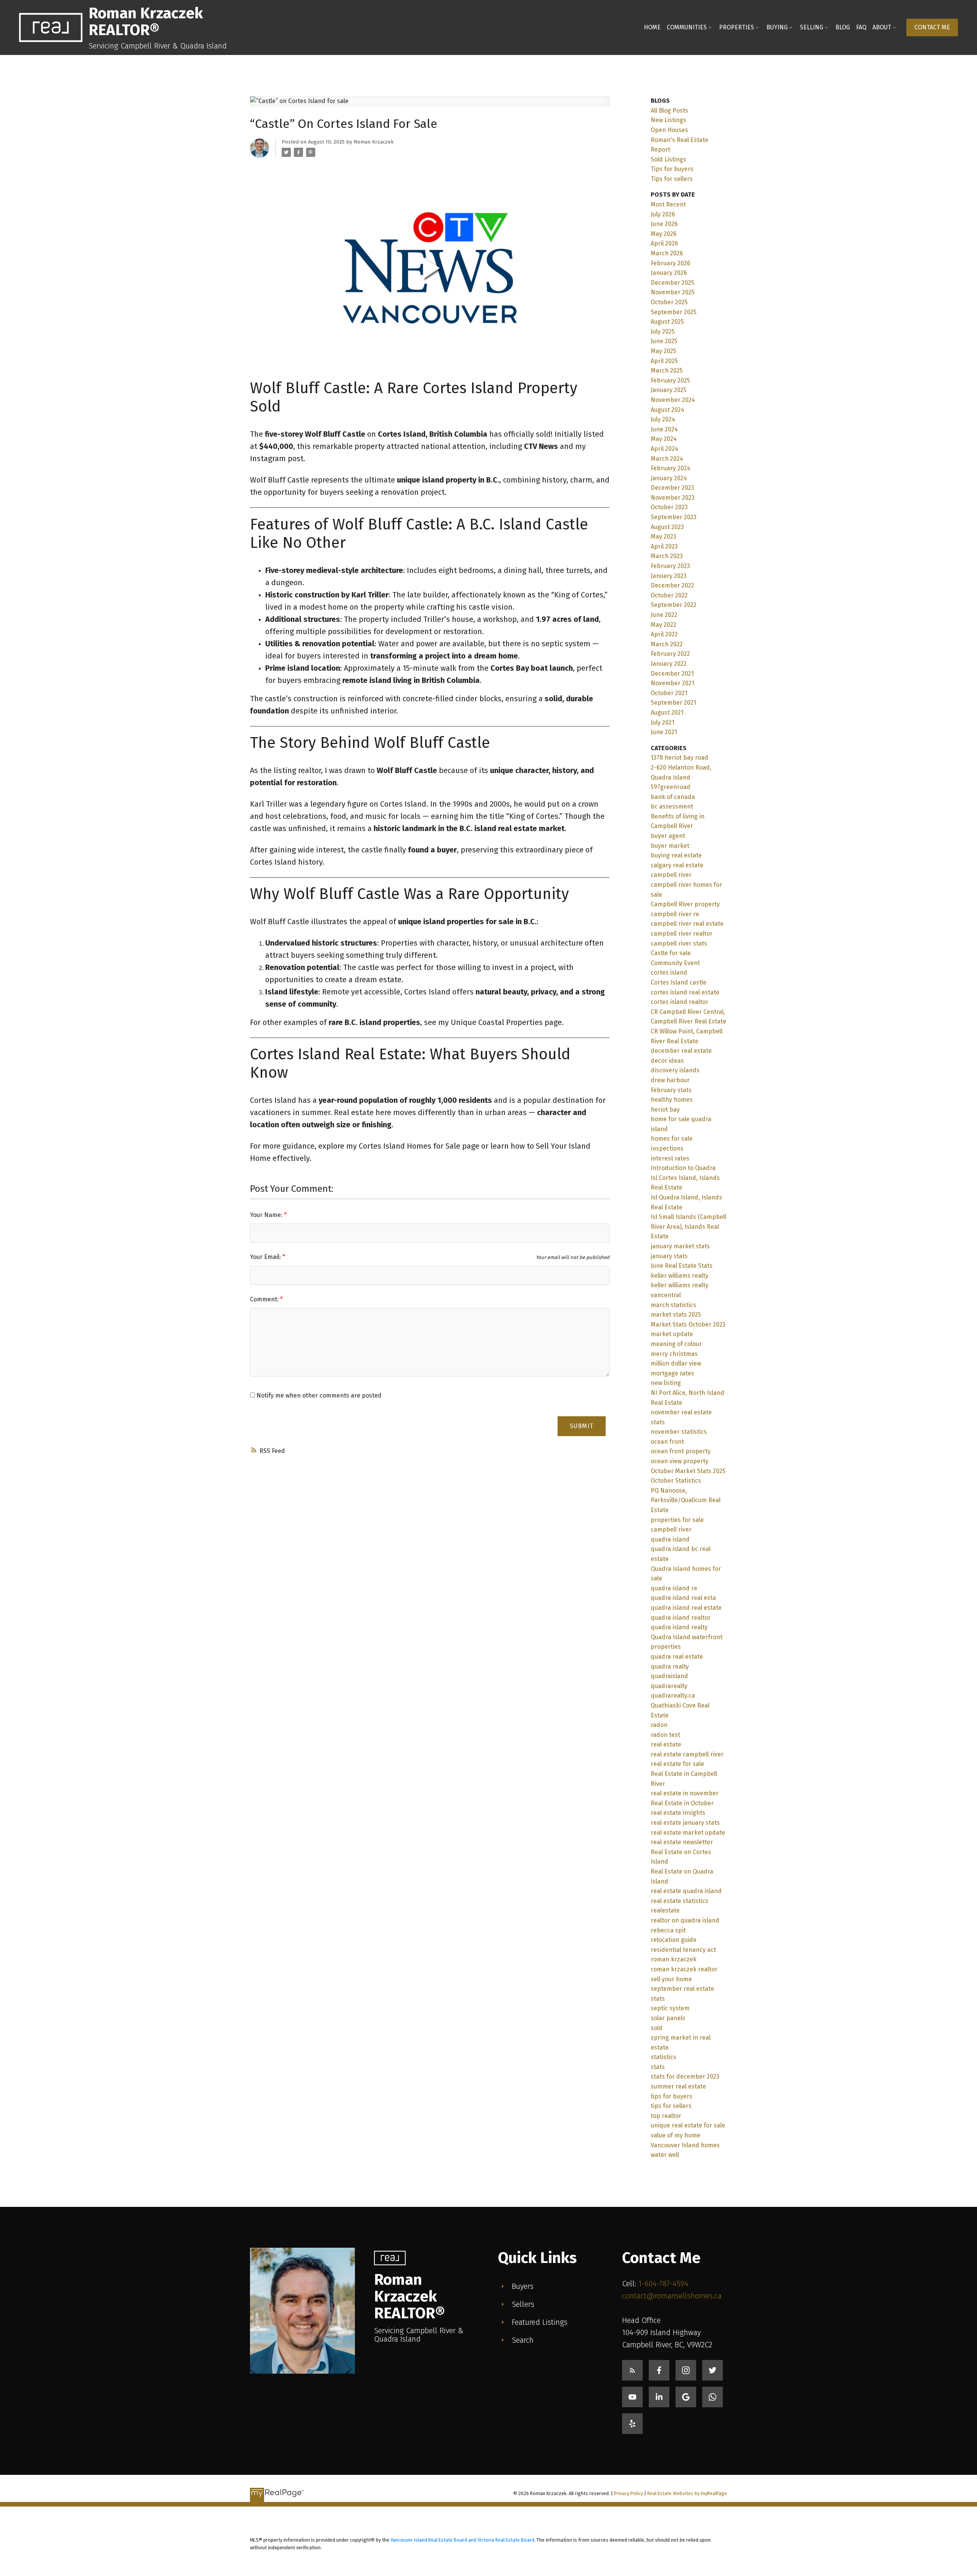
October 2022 (669, 595)
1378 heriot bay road (680, 758)
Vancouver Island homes (685, 2145)
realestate (665, 1910)
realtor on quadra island (685, 1920)
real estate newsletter (682, 1842)
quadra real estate (677, 1657)
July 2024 (663, 419)
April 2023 (664, 546)
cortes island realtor (680, 1002)
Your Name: (267, 1215)
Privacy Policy (629, 2493)
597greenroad (671, 787)
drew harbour (670, 1080)
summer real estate (678, 2086)
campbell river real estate (687, 924)
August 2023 (667, 527)
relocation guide (674, 1940)
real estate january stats (685, 1823)
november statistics (679, 1432)
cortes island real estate (685, 992)
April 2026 (664, 243)
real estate (666, 1744)
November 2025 (673, 292)
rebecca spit (668, 1930)
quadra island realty (679, 1627)
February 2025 (670, 380)
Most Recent (668, 204)
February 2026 (671, 263)
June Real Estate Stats (682, 1266)
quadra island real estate (686, 1608)
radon (659, 1725)
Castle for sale (671, 953)
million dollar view (676, 1363)
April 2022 (664, 634)
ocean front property (681, 1451)
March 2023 (667, 556)
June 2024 (664, 429)
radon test (665, 1735)
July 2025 (663, 332)
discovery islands (675, 1070)
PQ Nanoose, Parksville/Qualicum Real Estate (686, 1500)
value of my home (676, 2135)
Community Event (675, 963)
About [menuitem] (882, 27)
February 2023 (670, 566)
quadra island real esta (683, 1598)
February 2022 (670, 654)
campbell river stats (679, 943)
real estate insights (678, 1813)
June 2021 (664, 732)
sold (657, 2028)
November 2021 (672, 683)
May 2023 (663, 537)
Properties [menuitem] (737, 27)
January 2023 (669, 576)
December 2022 (672, 585)
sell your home (671, 1979)
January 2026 (669, 273)
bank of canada (673, 797)
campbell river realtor (682, 934)
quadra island (670, 1539)
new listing (666, 1383)
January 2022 (669, 664)
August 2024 (667, 410)
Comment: (265, 1299)
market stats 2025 (676, 1315)
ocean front (667, 1442)
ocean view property (680, 1461)
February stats (671, 1090)
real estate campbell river (687, 1754)
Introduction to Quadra (683, 1168)
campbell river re (675, 914)
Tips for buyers (672, 169)
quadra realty (670, 1666)
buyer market (670, 846)
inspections (667, 1148)
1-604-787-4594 (663, 2284)
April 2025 (664, 361)
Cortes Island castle (679, 982)
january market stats (680, 1246)
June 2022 (664, 615)
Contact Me (932, 27)
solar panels (668, 2018)
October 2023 (669, 507)
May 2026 (664, 234)
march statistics (673, 1305)
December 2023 (672, 488)
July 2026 (663, 214)
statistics (663, 2057)
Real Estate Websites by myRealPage (687, 2493)
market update (672, 1334)
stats (658, 2067)
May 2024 (664, 439)
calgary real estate (677, 865)
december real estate (681, 1051)
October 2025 (669, 302)
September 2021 (673, 703)
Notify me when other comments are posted (318, 1395)
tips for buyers (671, 2096)
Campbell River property (685, 904)
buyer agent (668, 836)
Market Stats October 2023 (688, 1324)
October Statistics (676, 1481)
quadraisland (669, 1676)
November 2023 (673, 498)
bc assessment (672, 806)
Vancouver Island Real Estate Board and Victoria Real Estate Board (462, 2540)
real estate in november (685, 1793)
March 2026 (667, 253)
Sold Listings (668, 159)
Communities (687, 27)
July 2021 (663, 722)
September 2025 (674, 312)
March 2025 (667, 370)
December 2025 (672, 283)
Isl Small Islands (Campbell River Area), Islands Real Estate (688, 1227)
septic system (670, 2008)
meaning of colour (676, 1344)
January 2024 (669, 478)
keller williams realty (680, 1276)
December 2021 (672, 674)
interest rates (670, 1158)
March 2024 (667, 459)
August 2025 (667, 322)
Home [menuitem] (652, 27)
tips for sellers (671, 2106)
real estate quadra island (686, 1891)
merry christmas (674, 1354)
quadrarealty (669, 1686)
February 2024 (671, 468)
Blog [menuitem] (843, 27)
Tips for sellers (672, 179)
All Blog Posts (669, 111)
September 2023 (674, 517)
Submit (582, 1426)
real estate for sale (677, 1764)
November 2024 (673, 400)
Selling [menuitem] (812, 27)
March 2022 (667, 644)
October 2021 (669, 693)
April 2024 (664, 449)
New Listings (668, 120)
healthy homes (672, 1100)
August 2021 (667, 713)
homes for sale (672, 1139)
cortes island (669, 972)
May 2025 (663, 351)
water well (665, 2155)
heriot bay (665, 1110)
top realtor (666, 2116)
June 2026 (664, 224)
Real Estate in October (682, 1803)
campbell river (671, 875)
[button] (932, 27)
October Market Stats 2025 (688, 1471)
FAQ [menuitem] (861, 27)
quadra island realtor (681, 1618)
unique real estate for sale (688, 2125)
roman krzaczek (674, 1959)
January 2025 (669, 390)
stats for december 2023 (685, 2076)
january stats (669, 1256)
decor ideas (667, 1061)
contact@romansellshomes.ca (672, 2296)
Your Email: (266, 1257)
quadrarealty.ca (673, 1696)
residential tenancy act (683, 1950)
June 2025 (664, 341)
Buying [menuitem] (777, 27)
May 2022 (663, 625)
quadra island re (674, 1588)
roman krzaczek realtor (684, 1969)
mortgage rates (672, 1373)
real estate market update (688, 1833)
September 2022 (674, 605)
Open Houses (669, 130)
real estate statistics (680, 1901)
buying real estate (676, 855)
